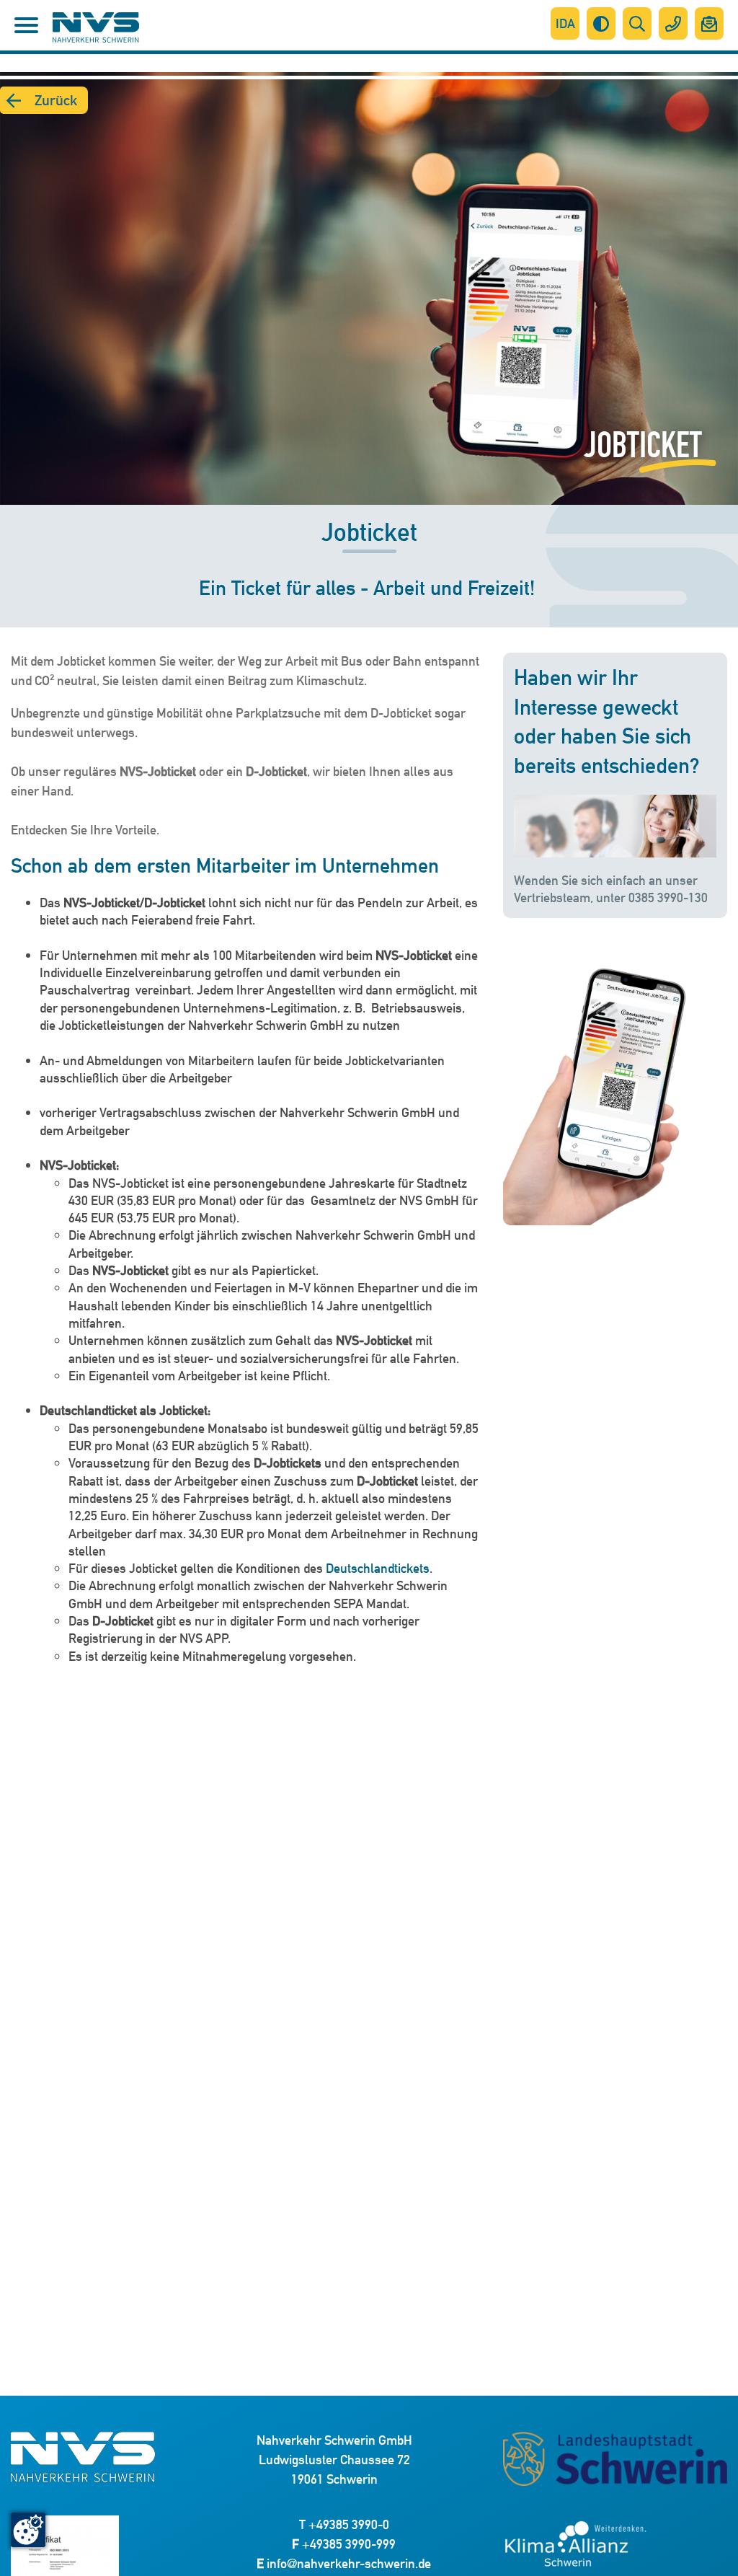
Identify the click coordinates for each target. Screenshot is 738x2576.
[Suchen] (637, 23)
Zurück (56, 100)
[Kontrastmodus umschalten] (601, 23)
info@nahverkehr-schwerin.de (349, 2563)
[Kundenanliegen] (709, 23)
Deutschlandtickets (378, 1568)
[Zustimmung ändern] (28, 2530)
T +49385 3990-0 (344, 2524)
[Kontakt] (673, 23)
